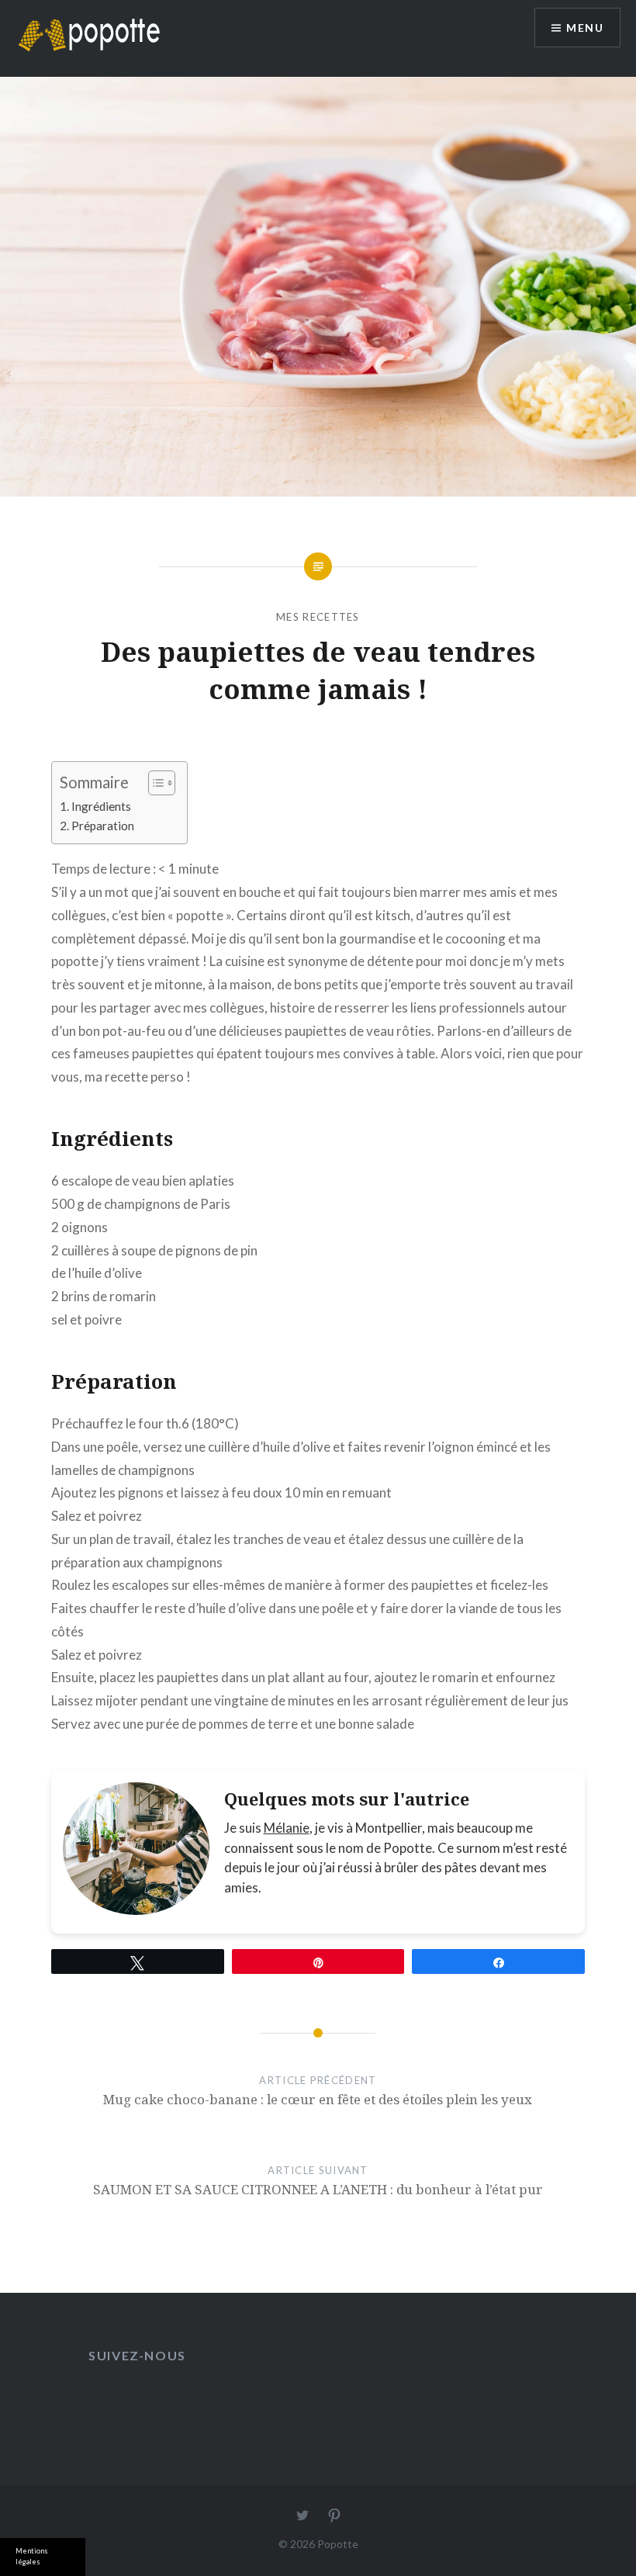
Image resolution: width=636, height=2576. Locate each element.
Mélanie (287, 1828)
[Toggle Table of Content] (154, 783)
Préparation (103, 826)
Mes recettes (318, 617)
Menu (585, 28)
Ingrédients (101, 806)
